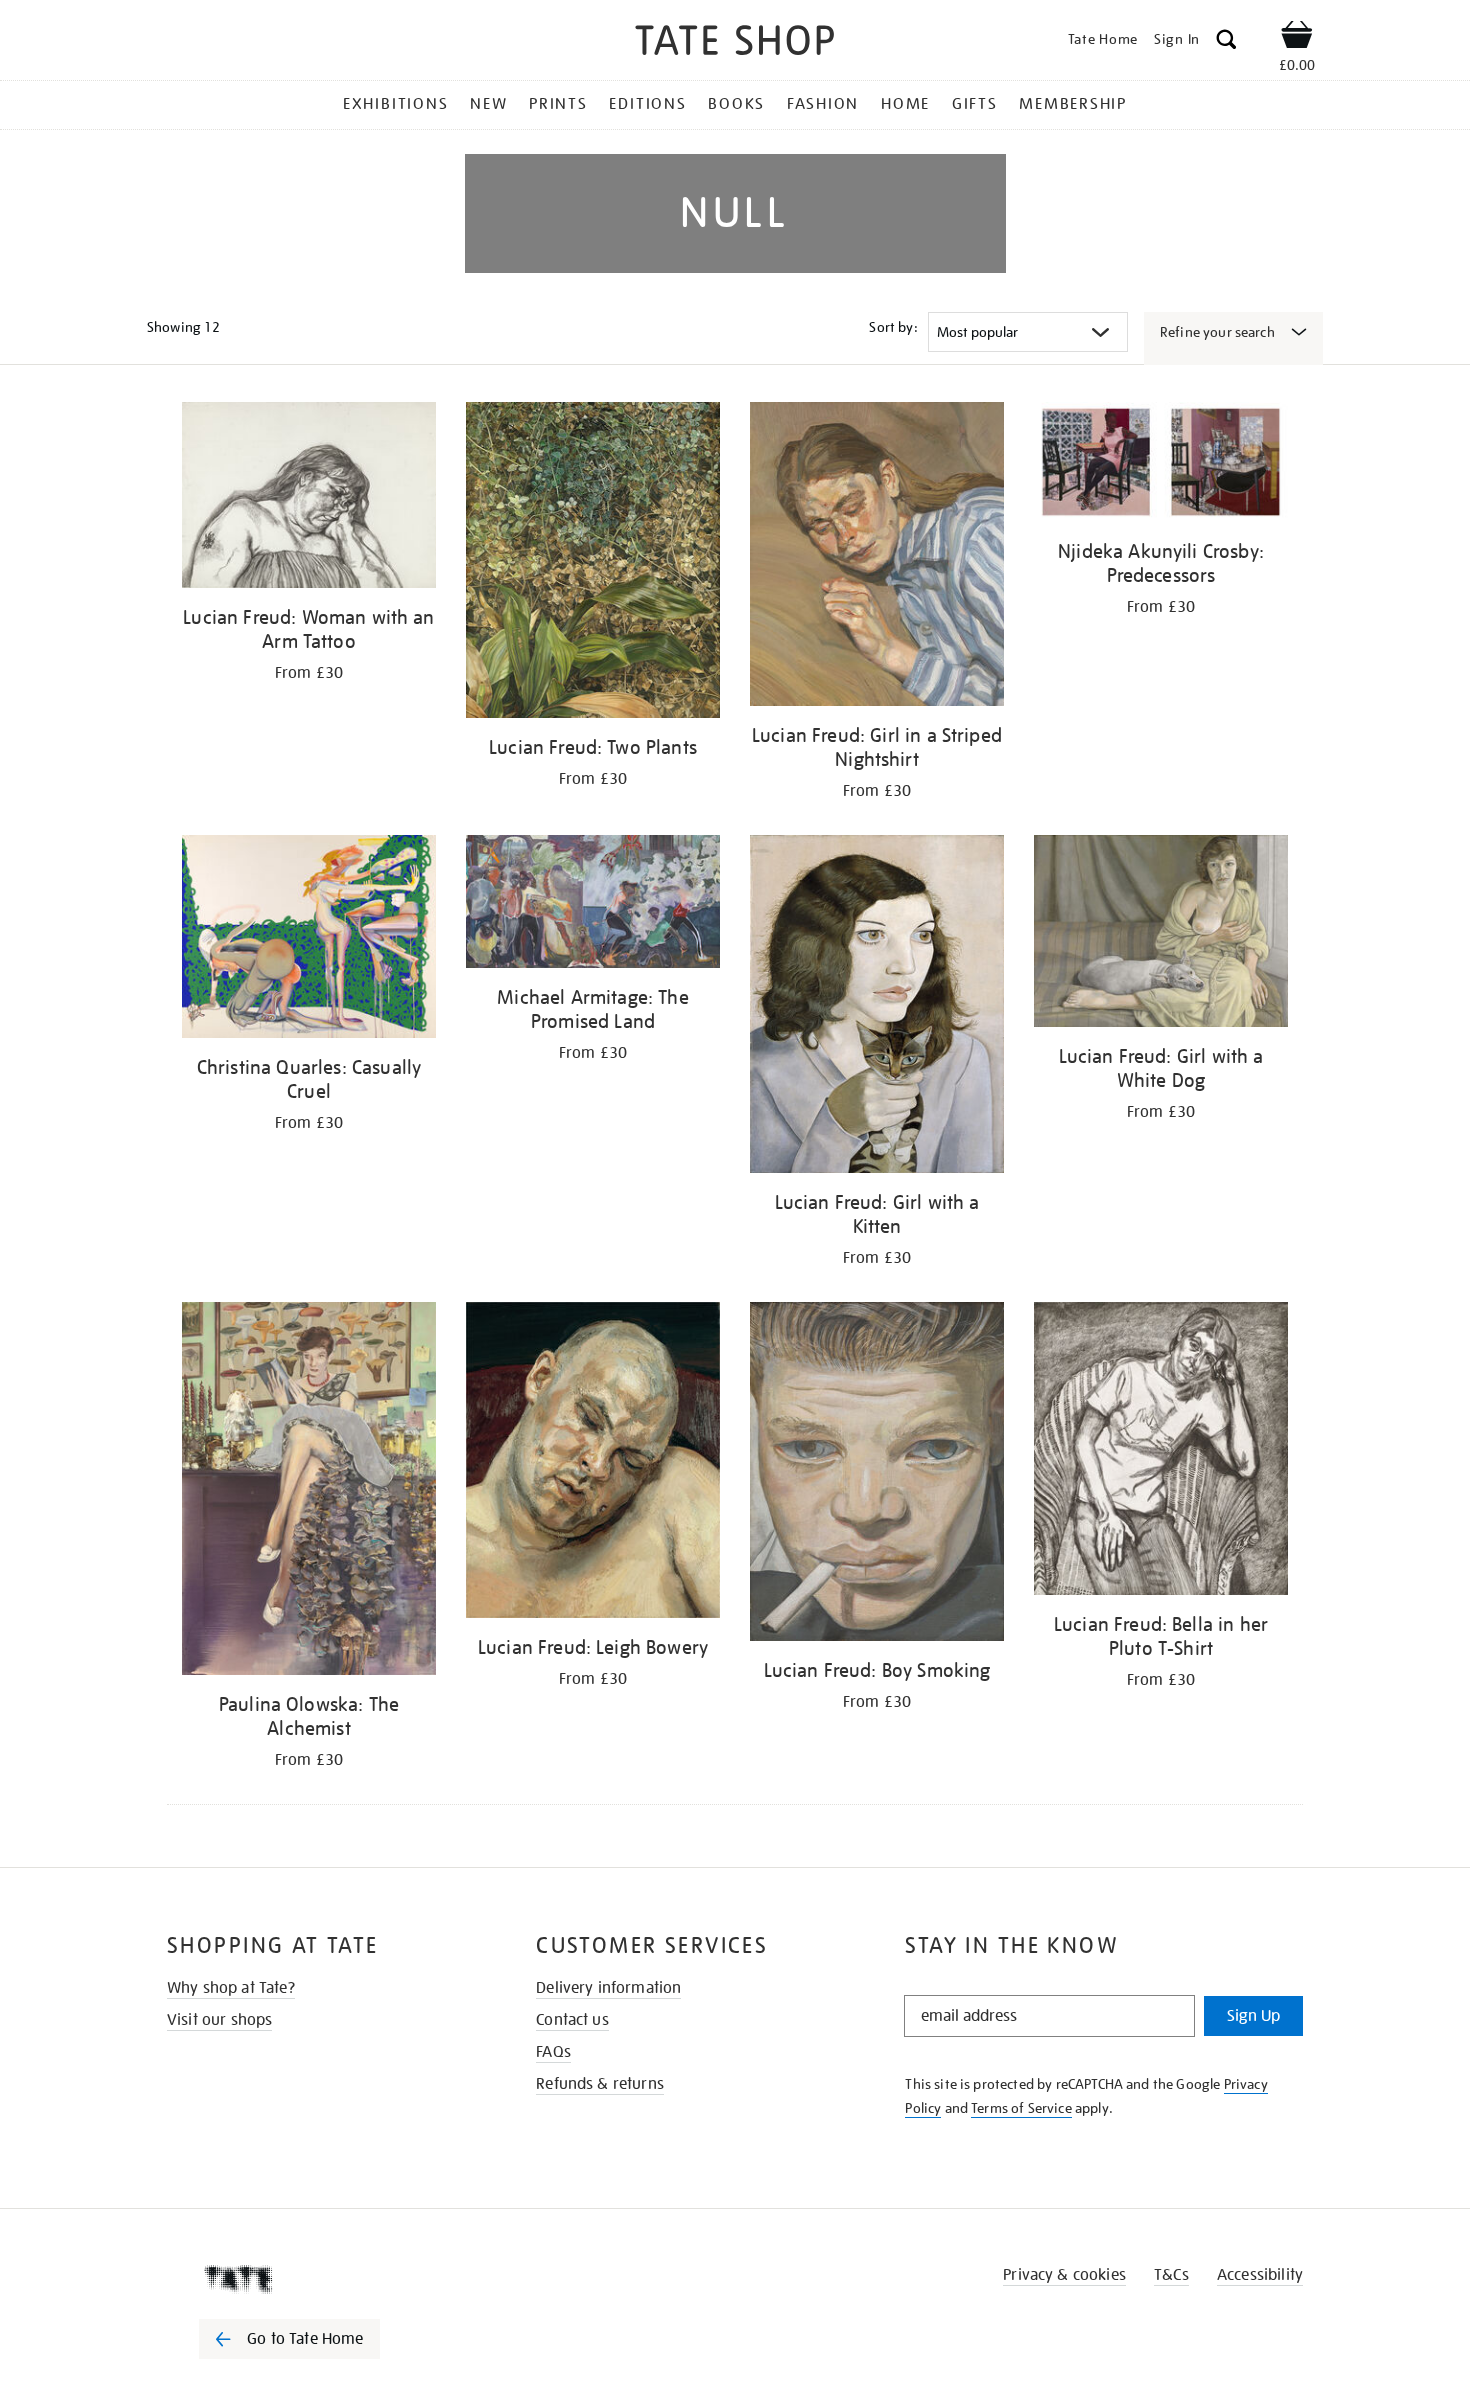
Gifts (975, 104)
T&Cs (1171, 2275)
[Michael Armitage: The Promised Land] (593, 905)
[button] (1226, 42)
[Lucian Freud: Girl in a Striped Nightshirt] (877, 557)
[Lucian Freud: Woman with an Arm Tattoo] (309, 498)
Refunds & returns (600, 2084)
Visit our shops (219, 2020)
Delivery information (608, 1988)
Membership (1073, 104)
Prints (558, 104)
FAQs (553, 2052)
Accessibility (1260, 2275)
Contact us (572, 2020)
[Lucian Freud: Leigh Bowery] (593, 1463)
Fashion (823, 104)
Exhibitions (395, 104)
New (488, 104)
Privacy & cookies (1064, 2275)
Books (736, 104)
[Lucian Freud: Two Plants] (593, 563)
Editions (647, 104)
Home (905, 104)
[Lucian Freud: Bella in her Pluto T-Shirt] (1161, 1451)
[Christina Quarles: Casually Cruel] (309, 940)
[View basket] (1297, 38)
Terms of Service (1021, 2108)
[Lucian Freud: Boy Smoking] (877, 1475)
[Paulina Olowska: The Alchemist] (309, 1492)
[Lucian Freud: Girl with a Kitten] (877, 1007)
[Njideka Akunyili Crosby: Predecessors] (1161, 465)
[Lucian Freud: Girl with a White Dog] (1161, 934)
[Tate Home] (325, 2279)
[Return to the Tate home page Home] (735, 43)
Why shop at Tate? (231, 1988)
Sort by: (893, 327)
